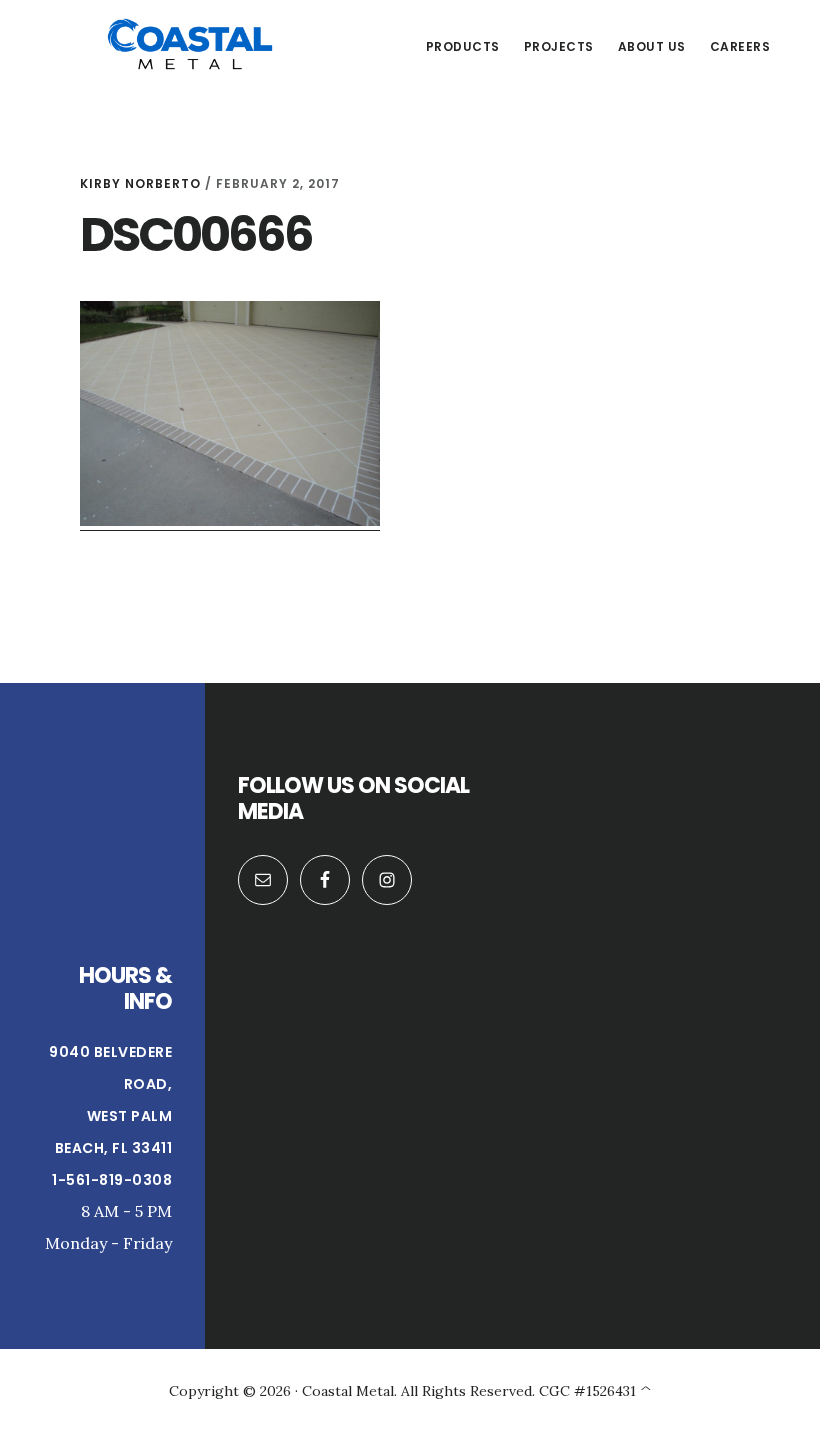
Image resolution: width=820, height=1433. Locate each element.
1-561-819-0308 (112, 1180)
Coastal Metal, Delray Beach (190, 44)
